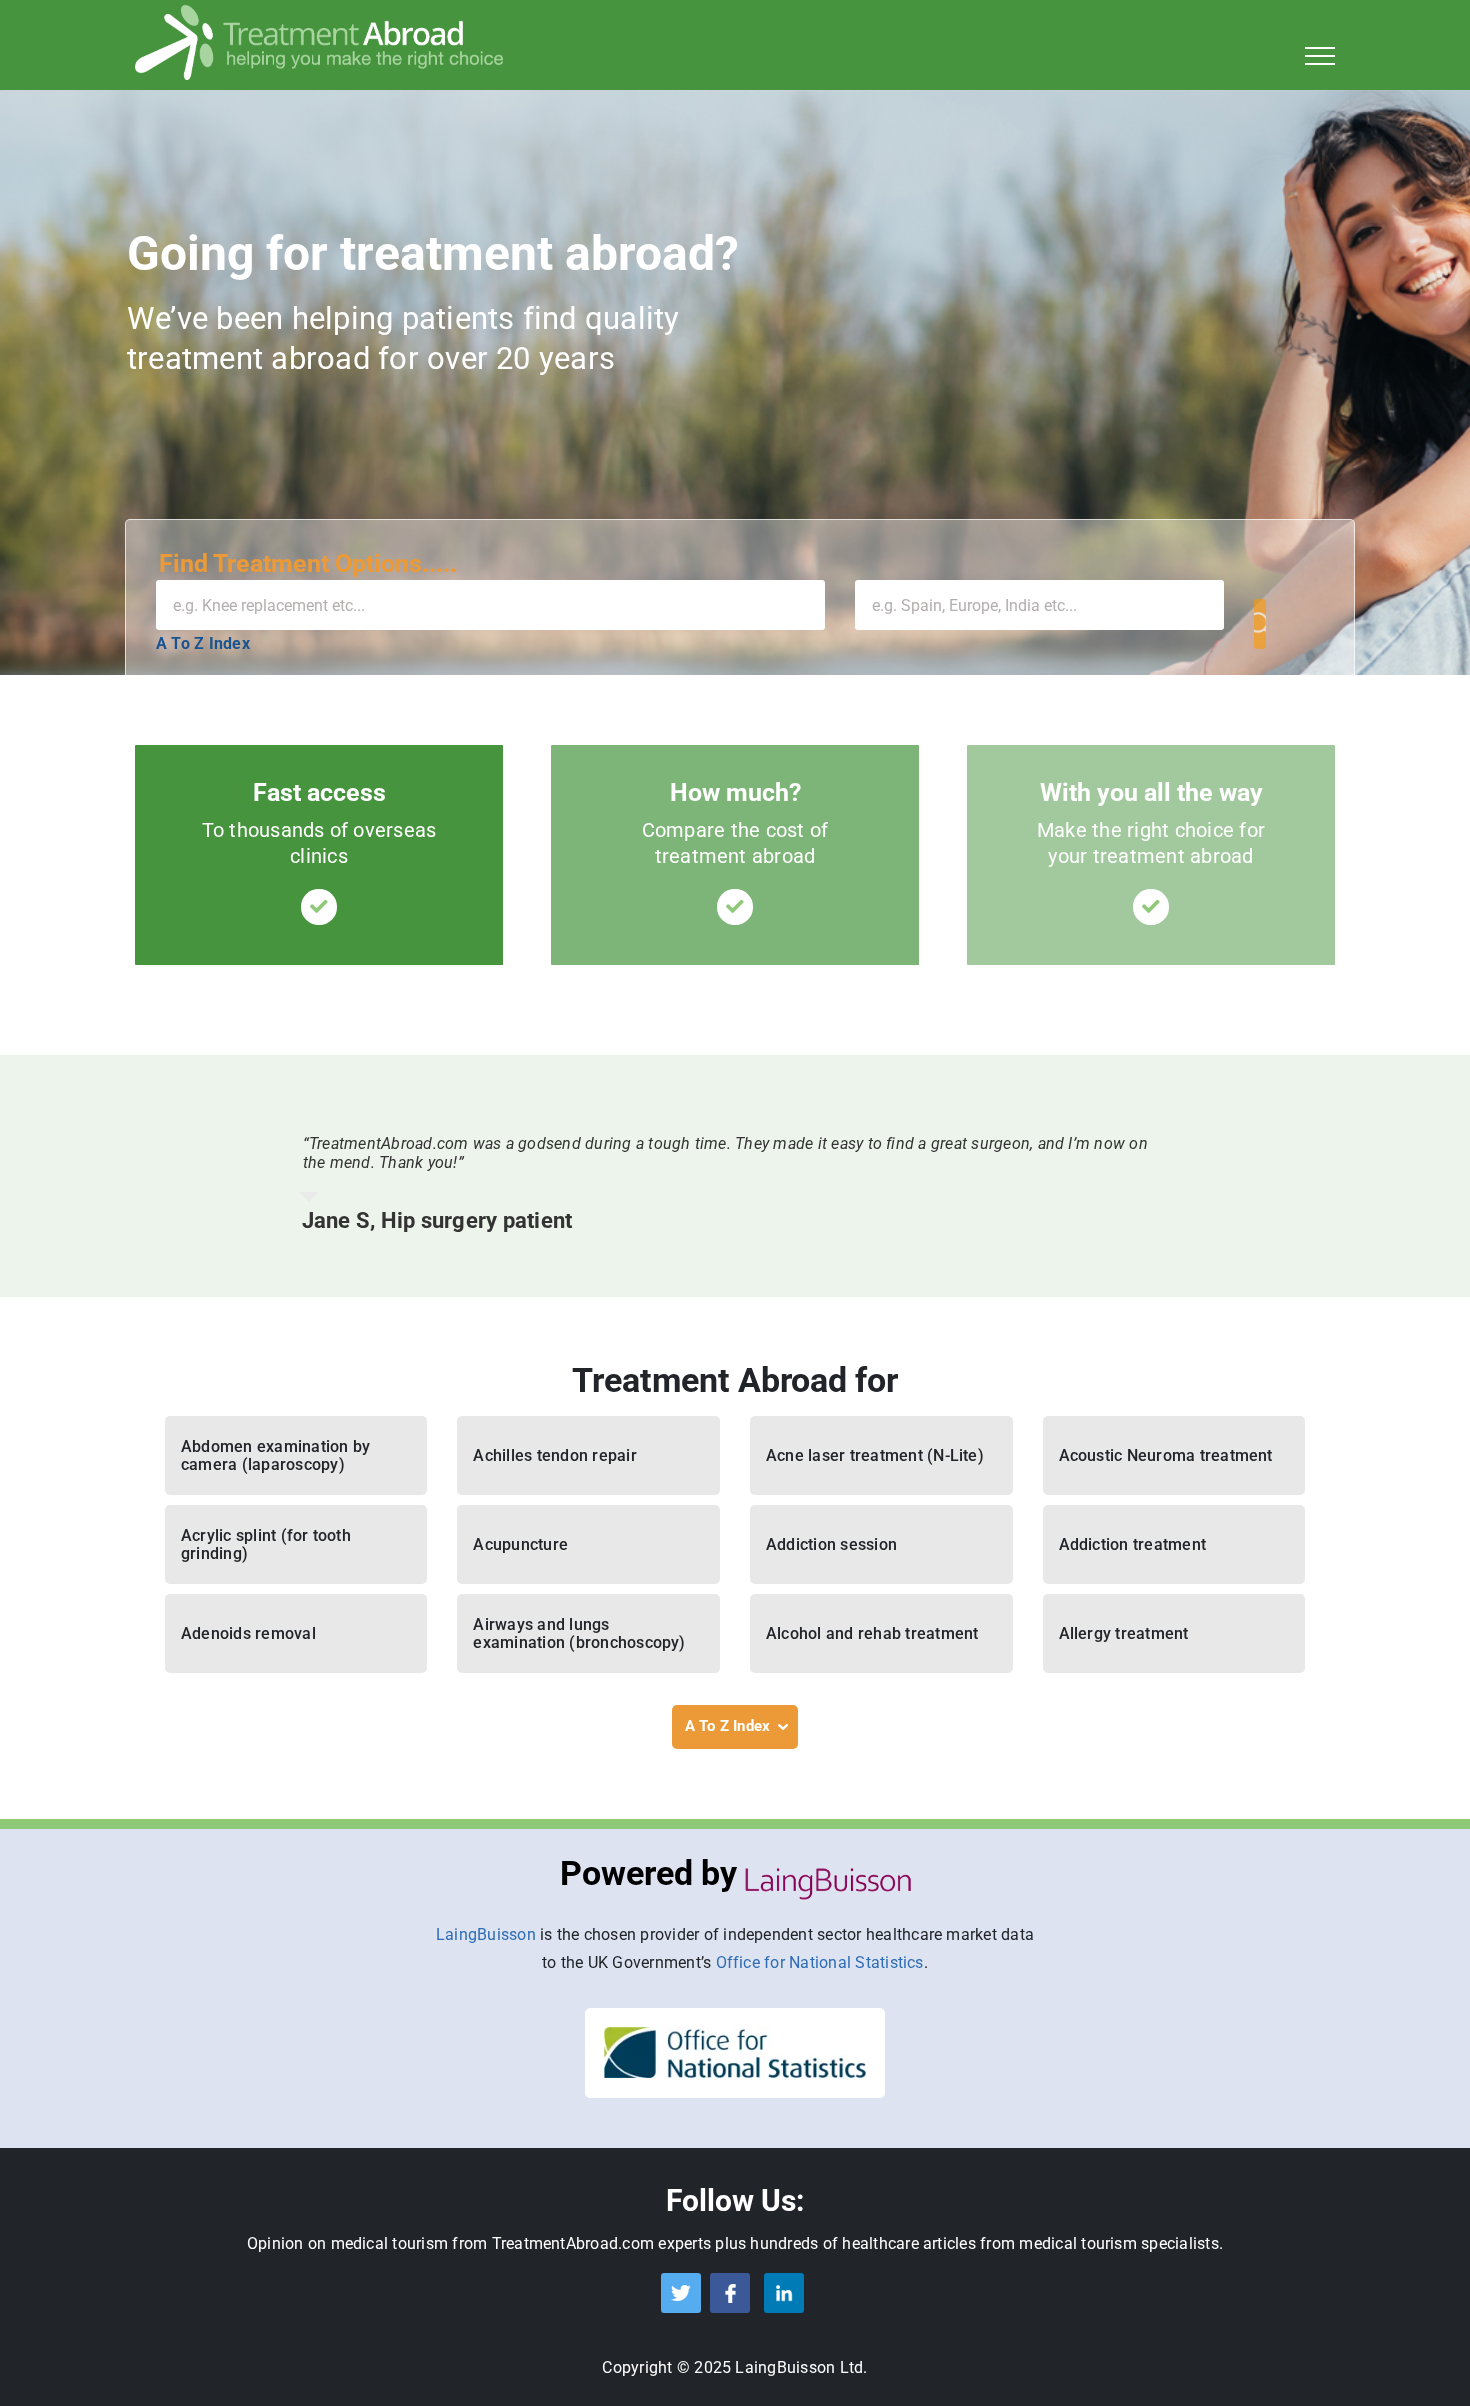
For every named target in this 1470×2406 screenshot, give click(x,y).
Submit (1260, 624)
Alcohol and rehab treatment (872, 1633)
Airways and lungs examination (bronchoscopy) (579, 1633)
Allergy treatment (1124, 1633)
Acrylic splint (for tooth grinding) (266, 1544)
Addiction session (831, 1544)
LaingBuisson (486, 1934)
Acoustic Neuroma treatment (1166, 1455)
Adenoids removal (248, 1633)
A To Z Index (203, 643)
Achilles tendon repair (554, 1455)
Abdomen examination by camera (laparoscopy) (275, 1455)
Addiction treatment (1133, 1544)
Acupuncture (520, 1544)
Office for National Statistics (820, 1962)
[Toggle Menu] (1320, 56)
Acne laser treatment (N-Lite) (875, 1455)
